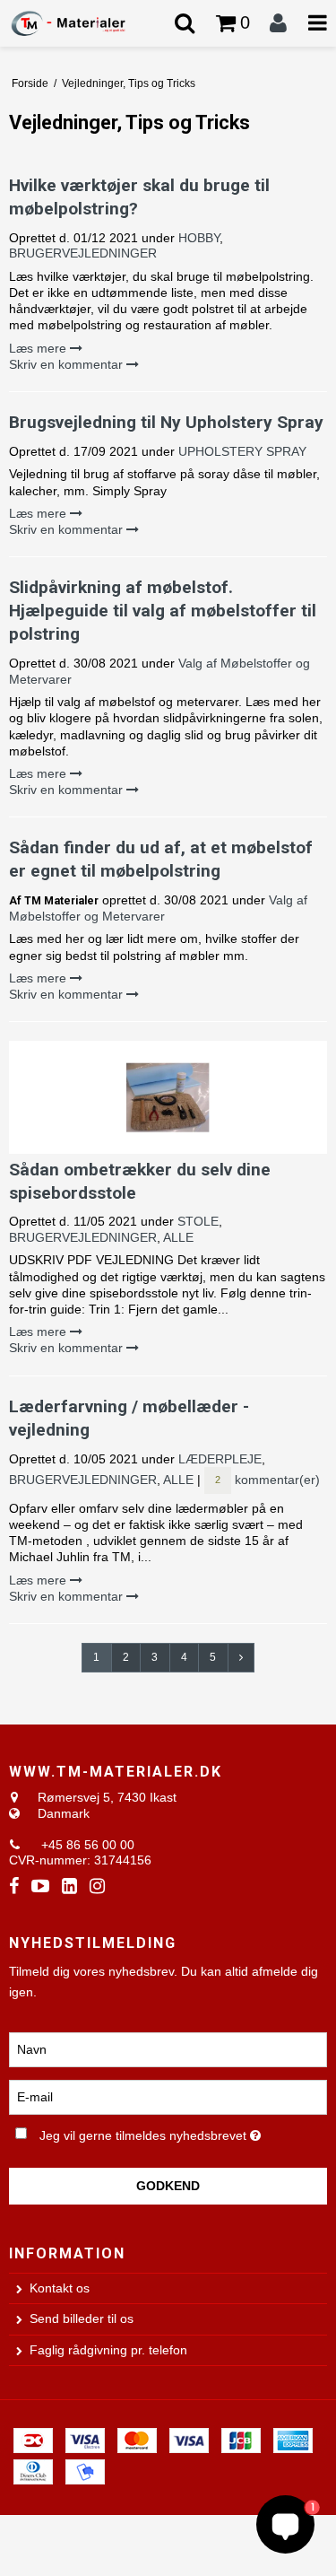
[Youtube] (40, 1886)
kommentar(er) (267, 1480)
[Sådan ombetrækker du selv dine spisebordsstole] (168, 1097)
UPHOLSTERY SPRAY (242, 451)
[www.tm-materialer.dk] (84, 23)
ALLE (178, 1237)
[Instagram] (97, 1886)
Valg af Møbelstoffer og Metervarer (158, 908)
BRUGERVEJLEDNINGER (83, 253)
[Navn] (168, 2048)
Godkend (168, 2186)
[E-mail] (168, 2096)
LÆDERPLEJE (220, 1459)
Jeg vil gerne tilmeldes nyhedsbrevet (158, 2132)
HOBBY (199, 238)
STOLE (198, 1221)
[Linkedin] (69, 1886)
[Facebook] (14, 1886)
